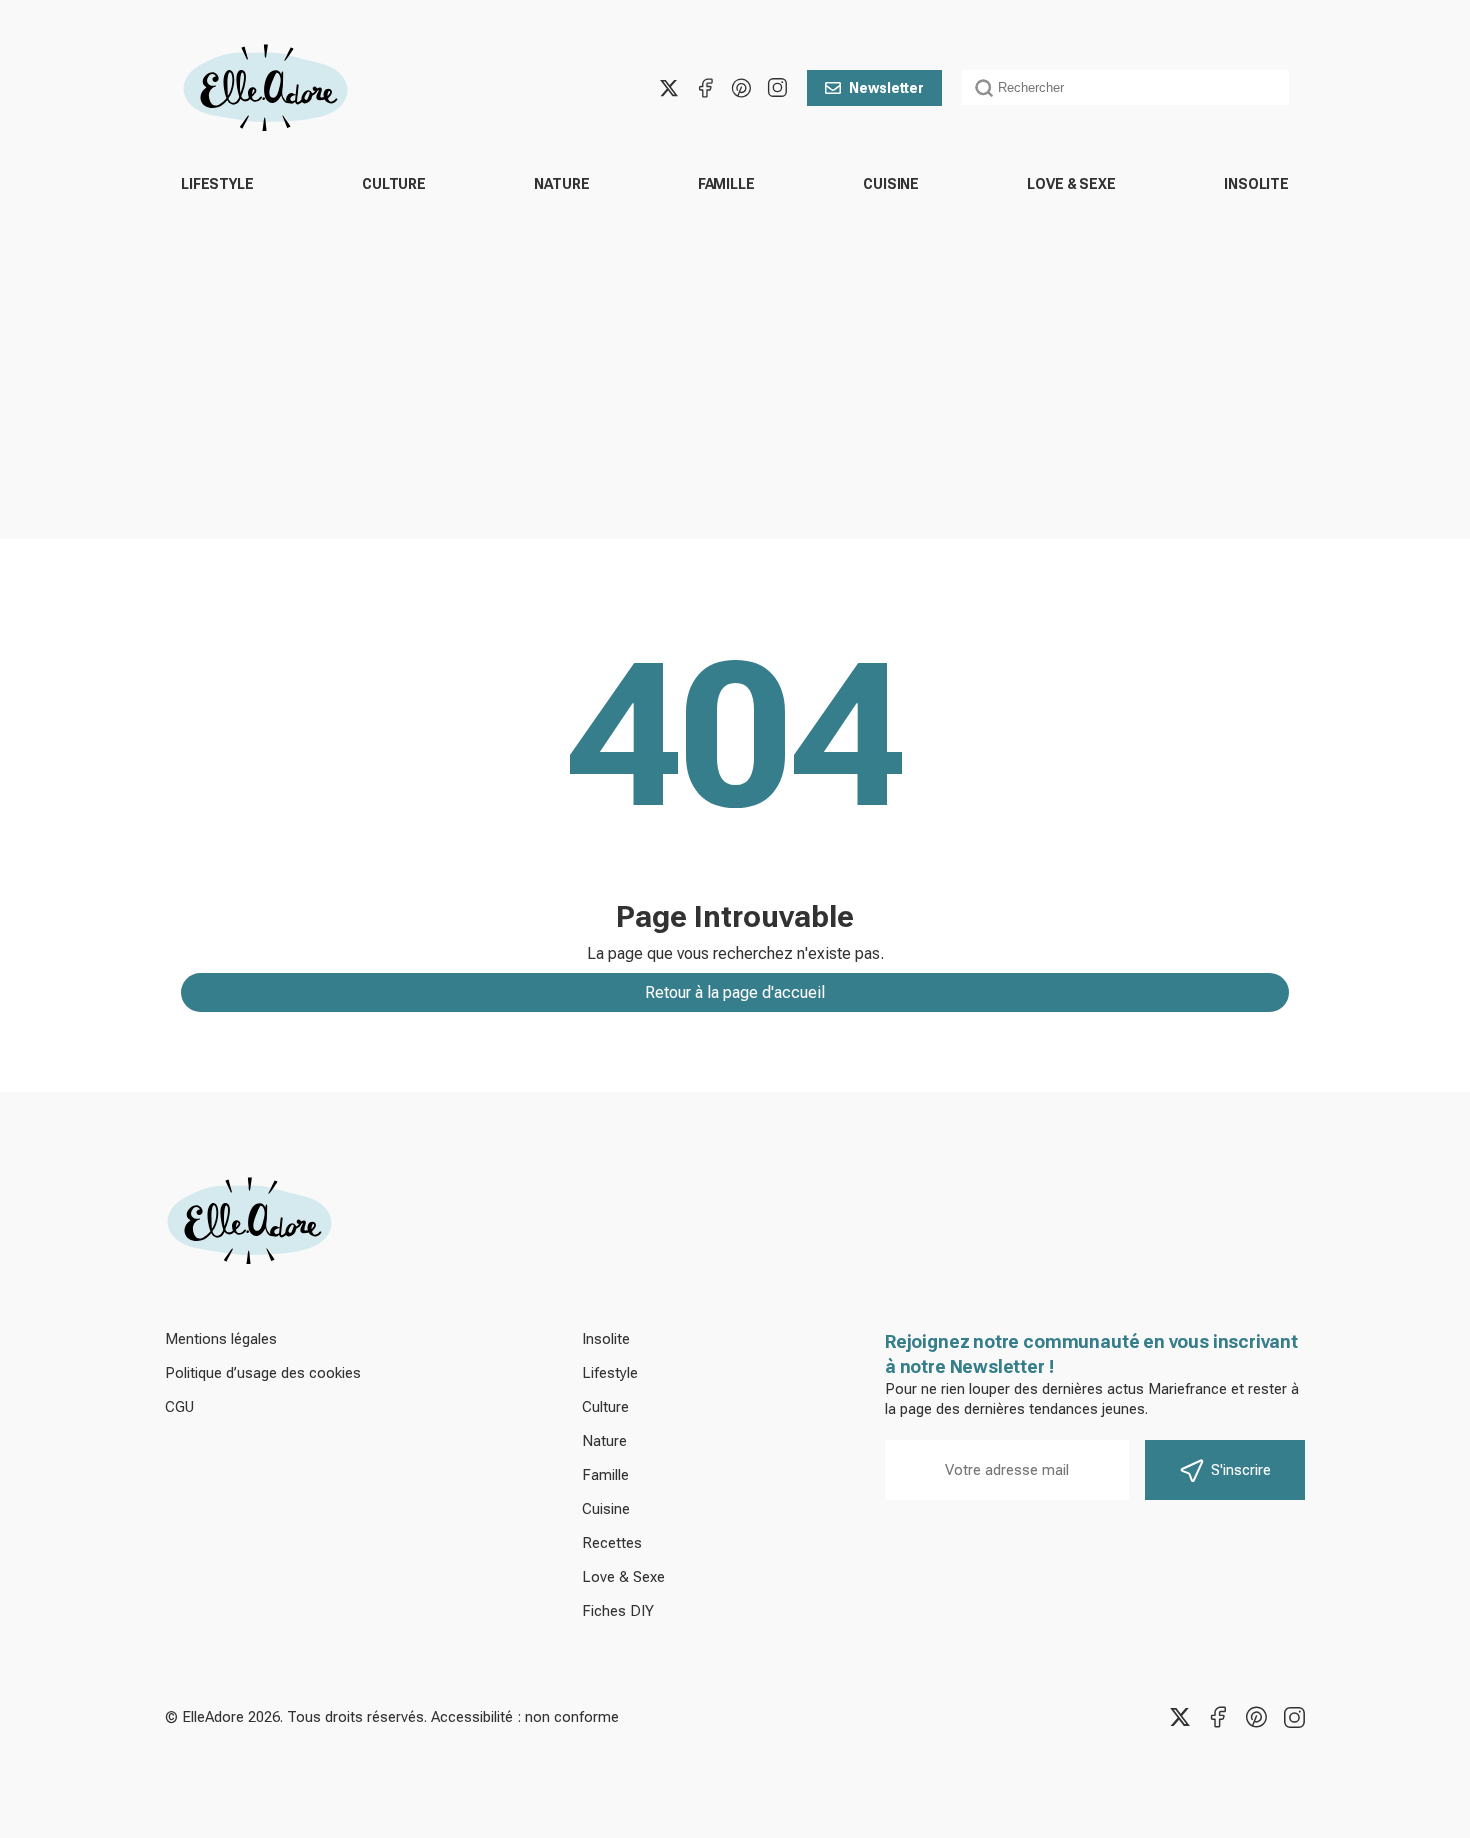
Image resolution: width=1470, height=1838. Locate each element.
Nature (561, 184)
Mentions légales (221, 1339)
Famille (726, 184)
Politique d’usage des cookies (263, 1373)
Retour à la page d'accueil (735, 992)
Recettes (612, 1543)
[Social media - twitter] (669, 88)
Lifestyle (217, 184)
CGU (179, 1407)
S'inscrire (1241, 1470)
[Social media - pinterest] (741, 88)
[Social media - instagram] (777, 88)
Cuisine (891, 184)
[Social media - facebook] (705, 88)
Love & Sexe (1071, 184)
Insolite (1256, 184)
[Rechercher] (984, 88)
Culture (394, 184)
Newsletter (886, 88)
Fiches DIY (618, 1611)
